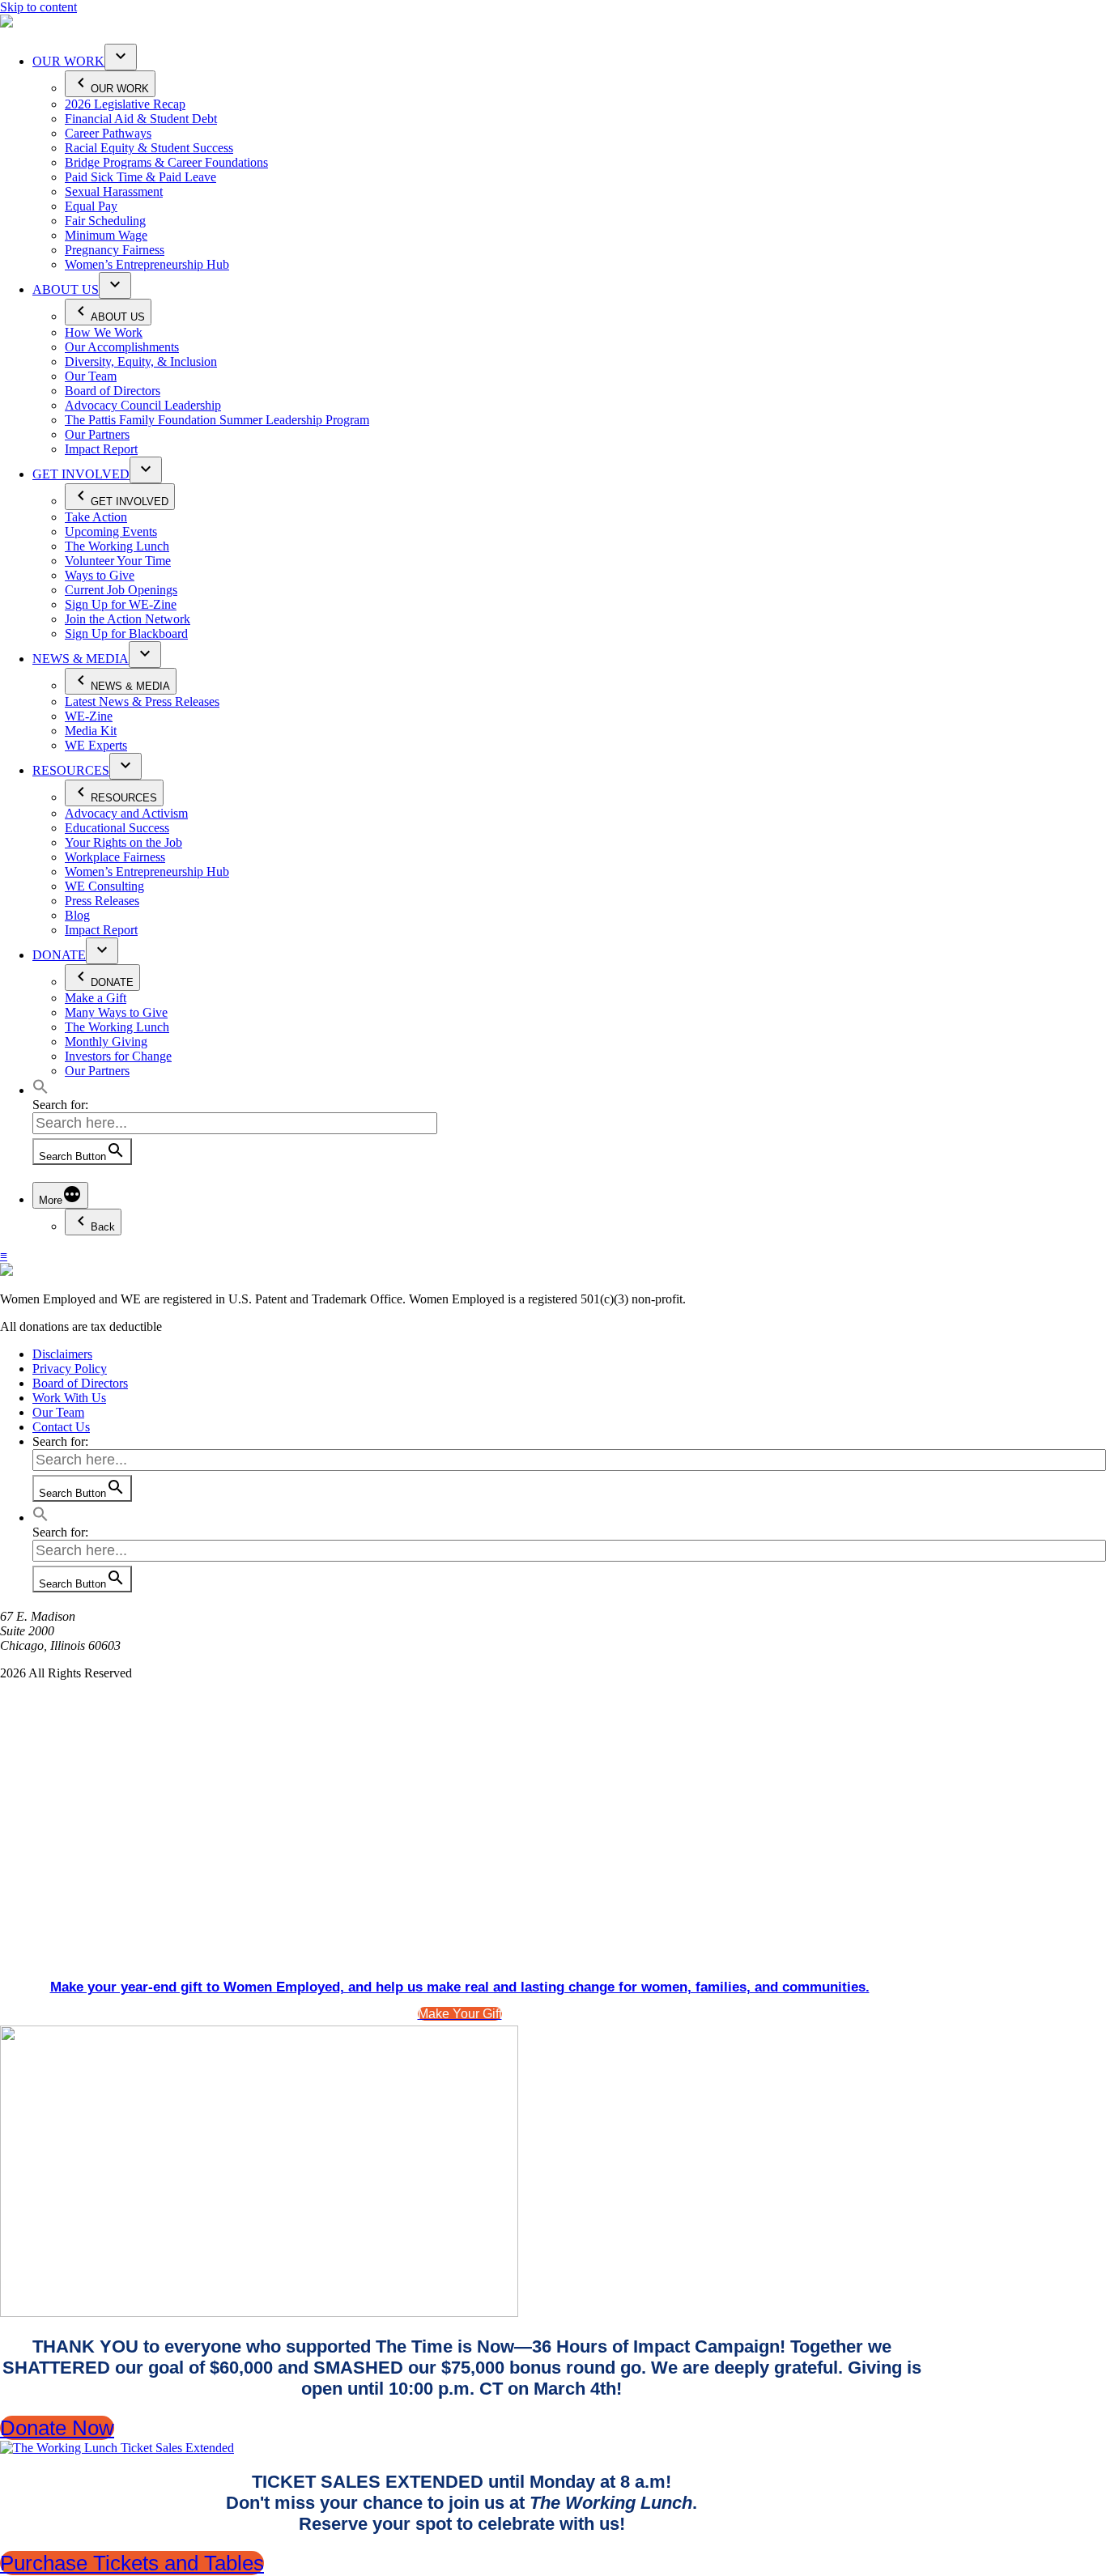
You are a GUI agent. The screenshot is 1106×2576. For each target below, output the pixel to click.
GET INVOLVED (81, 474)
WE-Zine (89, 716)
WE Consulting (104, 886)
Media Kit (91, 731)
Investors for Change (118, 1056)
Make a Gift (96, 998)
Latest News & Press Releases (142, 701)
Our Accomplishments (122, 347)
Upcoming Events (111, 531)
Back (103, 1227)
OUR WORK (68, 61)
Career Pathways (108, 133)
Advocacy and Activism (126, 813)
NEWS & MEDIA (81, 659)
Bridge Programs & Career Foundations (166, 162)
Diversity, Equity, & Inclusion (141, 361)
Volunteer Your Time (118, 561)
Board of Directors (113, 391)
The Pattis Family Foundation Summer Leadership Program (217, 420)
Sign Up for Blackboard (126, 633)
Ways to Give (100, 575)
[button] (40, 1090)
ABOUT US (66, 289)
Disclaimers (62, 1354)
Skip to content (38, 7)
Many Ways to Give (116, 1012)
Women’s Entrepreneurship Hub (147, 264)
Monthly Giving (106, 1041)
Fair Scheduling (105, 221)
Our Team (91, 376)
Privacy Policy (70, 1369)
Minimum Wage (106, 235)
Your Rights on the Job (123, 842)
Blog (77, 915)
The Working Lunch (117, 546)
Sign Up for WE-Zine (121, 604)
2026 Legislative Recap (125, 104)
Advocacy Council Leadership (143, 405)
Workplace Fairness (115, 857)
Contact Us (61, 1427)
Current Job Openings (121, 590)
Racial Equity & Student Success (149, 148)
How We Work (104, 332)
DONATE (59, 955)
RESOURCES (71, 770)
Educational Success (117, 828)
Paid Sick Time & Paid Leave (140, 177)
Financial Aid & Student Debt (141, 119)
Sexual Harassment (114, 191)
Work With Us (69, 1398)
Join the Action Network (128, 619)
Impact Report (101, 449)
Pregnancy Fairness (115, 250)
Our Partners (97, 434)
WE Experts (96, 745)
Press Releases (102, 901)
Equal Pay (91, 206)
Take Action (96, 517)
